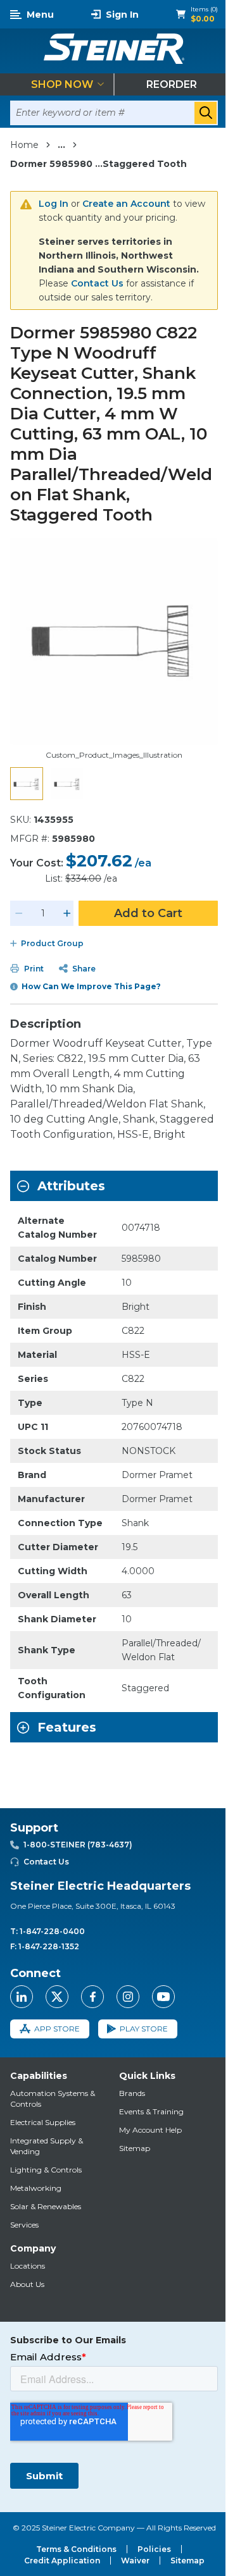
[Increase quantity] (67, 913)
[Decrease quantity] (19, 913)
